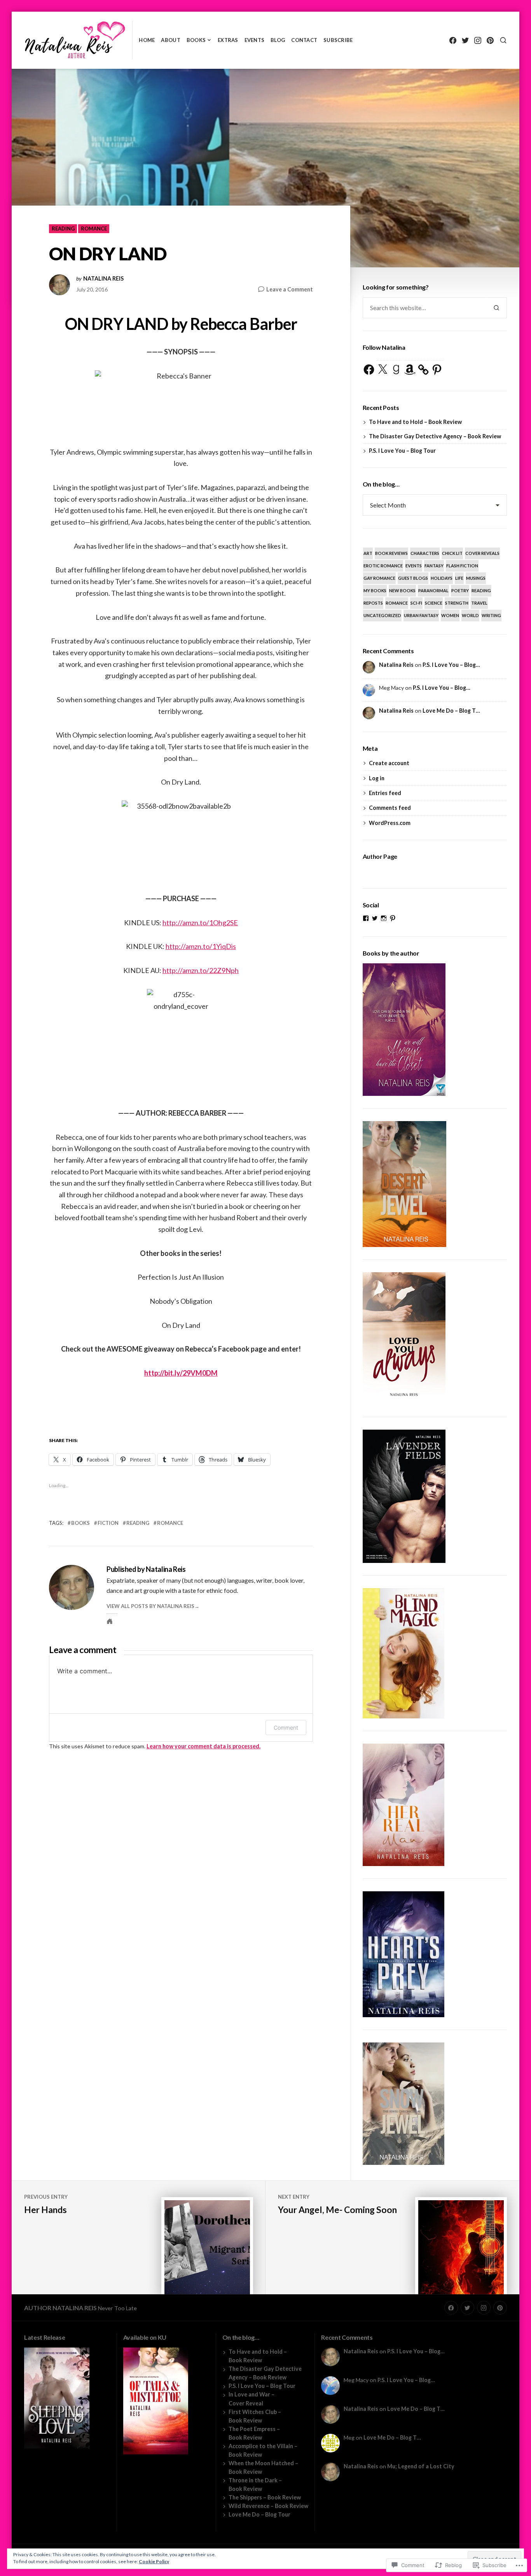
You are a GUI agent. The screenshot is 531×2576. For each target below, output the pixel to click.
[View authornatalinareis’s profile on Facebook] (366, 918)
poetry (460, 590)
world (470, 615)
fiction (108, 1523)
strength (457, 603)
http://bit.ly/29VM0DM (181, 1373)
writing (491, 615)
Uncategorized (382, 615)
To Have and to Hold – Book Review (415, 422)
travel (479, 603)
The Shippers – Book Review (265, 2497)
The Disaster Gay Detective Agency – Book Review (435, 436)
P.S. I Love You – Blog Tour (402, 451)
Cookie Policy (154, 2561)
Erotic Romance (383, 566)
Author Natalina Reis (60, 2308)
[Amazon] (410, 370)
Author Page (380, 856)
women (450, 615)
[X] (383, 370)
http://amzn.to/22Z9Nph (201, 970)
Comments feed (390, 808)
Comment (286, 1728)
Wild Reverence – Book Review (268, 2506)
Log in (377, 778)
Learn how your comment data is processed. (203, 1746)
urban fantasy (421, 615)
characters (425, 553)
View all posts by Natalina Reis (150, 1606)
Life (459, 578)
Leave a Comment (290, 290)
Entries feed (385, 793)
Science (434, 603)
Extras (228, 40)
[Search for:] (424, 308)
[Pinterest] (490, 40)
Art (368, 553)
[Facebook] (453, 40)
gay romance (379, 578)
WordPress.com (390, 823)
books (80, 1523)
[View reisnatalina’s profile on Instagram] (384, 918)
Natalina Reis (103, 279)
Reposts (373, 603)
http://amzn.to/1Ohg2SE (200, 923)
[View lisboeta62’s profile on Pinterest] (393, 918)
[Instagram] (478, 40)
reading (63, 228)
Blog (278, 40)
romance (94, 228)
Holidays (442, 578)
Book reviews (391, 553)
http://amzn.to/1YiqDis (201, 946)
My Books (375, 590)
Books (196, 40)
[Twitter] (465, 40)
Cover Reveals (482, 553)
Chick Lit (452, 553)
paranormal (433, 590)
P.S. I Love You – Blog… (451, 665)
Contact (304, 40)
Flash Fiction (462, 566)
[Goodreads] (396, 370)
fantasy (434, 566)
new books (402, 590)
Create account (389, 763)
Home (147, 40)
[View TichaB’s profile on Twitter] (375, 918)
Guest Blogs (413, 578)
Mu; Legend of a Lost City (421, 2466)
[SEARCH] (503, 40)
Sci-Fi (416, 603)
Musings (476, 578)
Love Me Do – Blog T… (451, 711)
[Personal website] (110, 1621)
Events (255, 40)
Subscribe (338, 40)
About (170, 40)
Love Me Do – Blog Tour (259, 2514)
